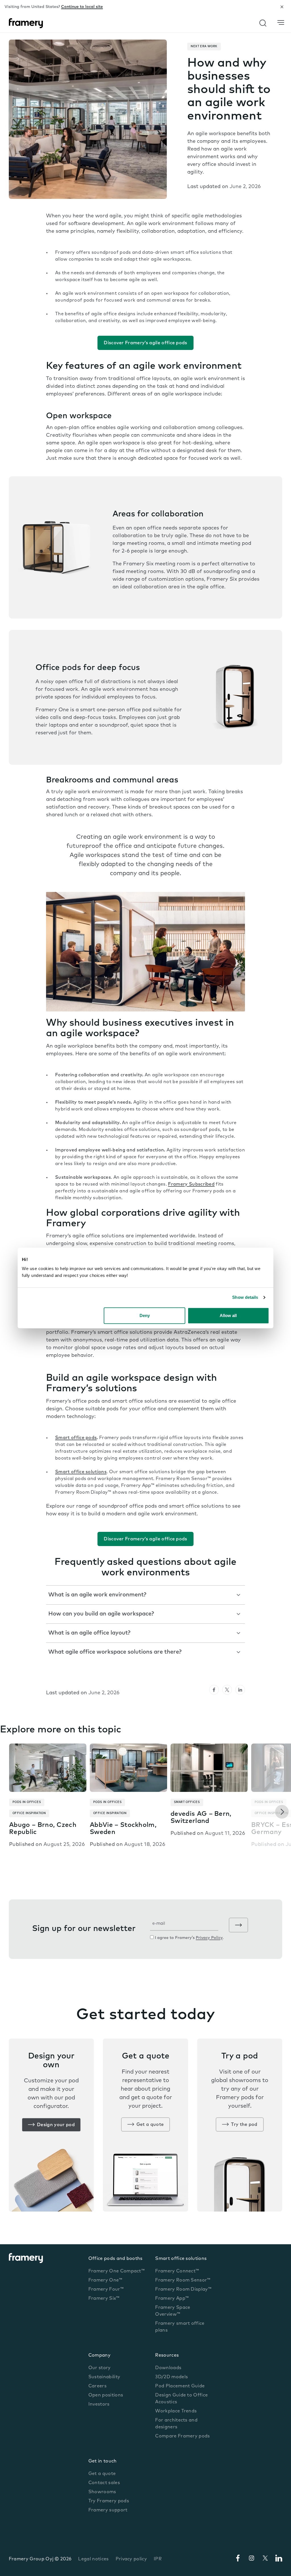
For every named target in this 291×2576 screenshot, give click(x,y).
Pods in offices (27, 1802)
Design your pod (56, 2125)
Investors (99, 2404)
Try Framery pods (109, 2501)
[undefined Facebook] (214, 1690)
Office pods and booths (116, 2259)
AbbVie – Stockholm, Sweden (123, 1829)
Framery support (108, 2510)
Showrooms (102, 2492)
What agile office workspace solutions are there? (116, 1652)
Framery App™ (172, 2299)
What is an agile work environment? (97, 1595)
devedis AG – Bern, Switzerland (201, 1818)
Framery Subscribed (191, 1184)
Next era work (204, 47)
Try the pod (244, 2125)
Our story (100, 2368)
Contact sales (104, 2483)
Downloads (168, 2368)
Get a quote (150, 2125)
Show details (245, 1297)
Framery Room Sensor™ (183, 2280)
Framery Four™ (106, 2289)
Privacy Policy (209, 1938)
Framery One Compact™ (117, 2271)
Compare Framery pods (182, 2436)
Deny (145, 1315)
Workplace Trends (176, 2411)
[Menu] (281, 23)
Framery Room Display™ (183, 2289)
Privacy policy (131, 2559)
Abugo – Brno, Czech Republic (43, 1829)
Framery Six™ (104, 2299)
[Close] (282, 7)
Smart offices (187, 1802)
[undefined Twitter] (227, 1690)
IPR (158, 2559)
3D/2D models (172, 2377)
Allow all (228, 1315)
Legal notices (93, 2559)
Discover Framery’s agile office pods (145, 343)
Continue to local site (82, 7)
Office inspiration (29, 1813)
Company (99, 2356)
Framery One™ (105, 2280)
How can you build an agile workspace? (101, 1614)
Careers (97, 2386)
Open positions (106, 2395)
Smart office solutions (181, 2259)
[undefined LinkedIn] (240, 1690)
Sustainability (104, 2377)
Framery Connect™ (177, 2271)
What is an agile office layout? (89, 1633)
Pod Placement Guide (180, 2386)
